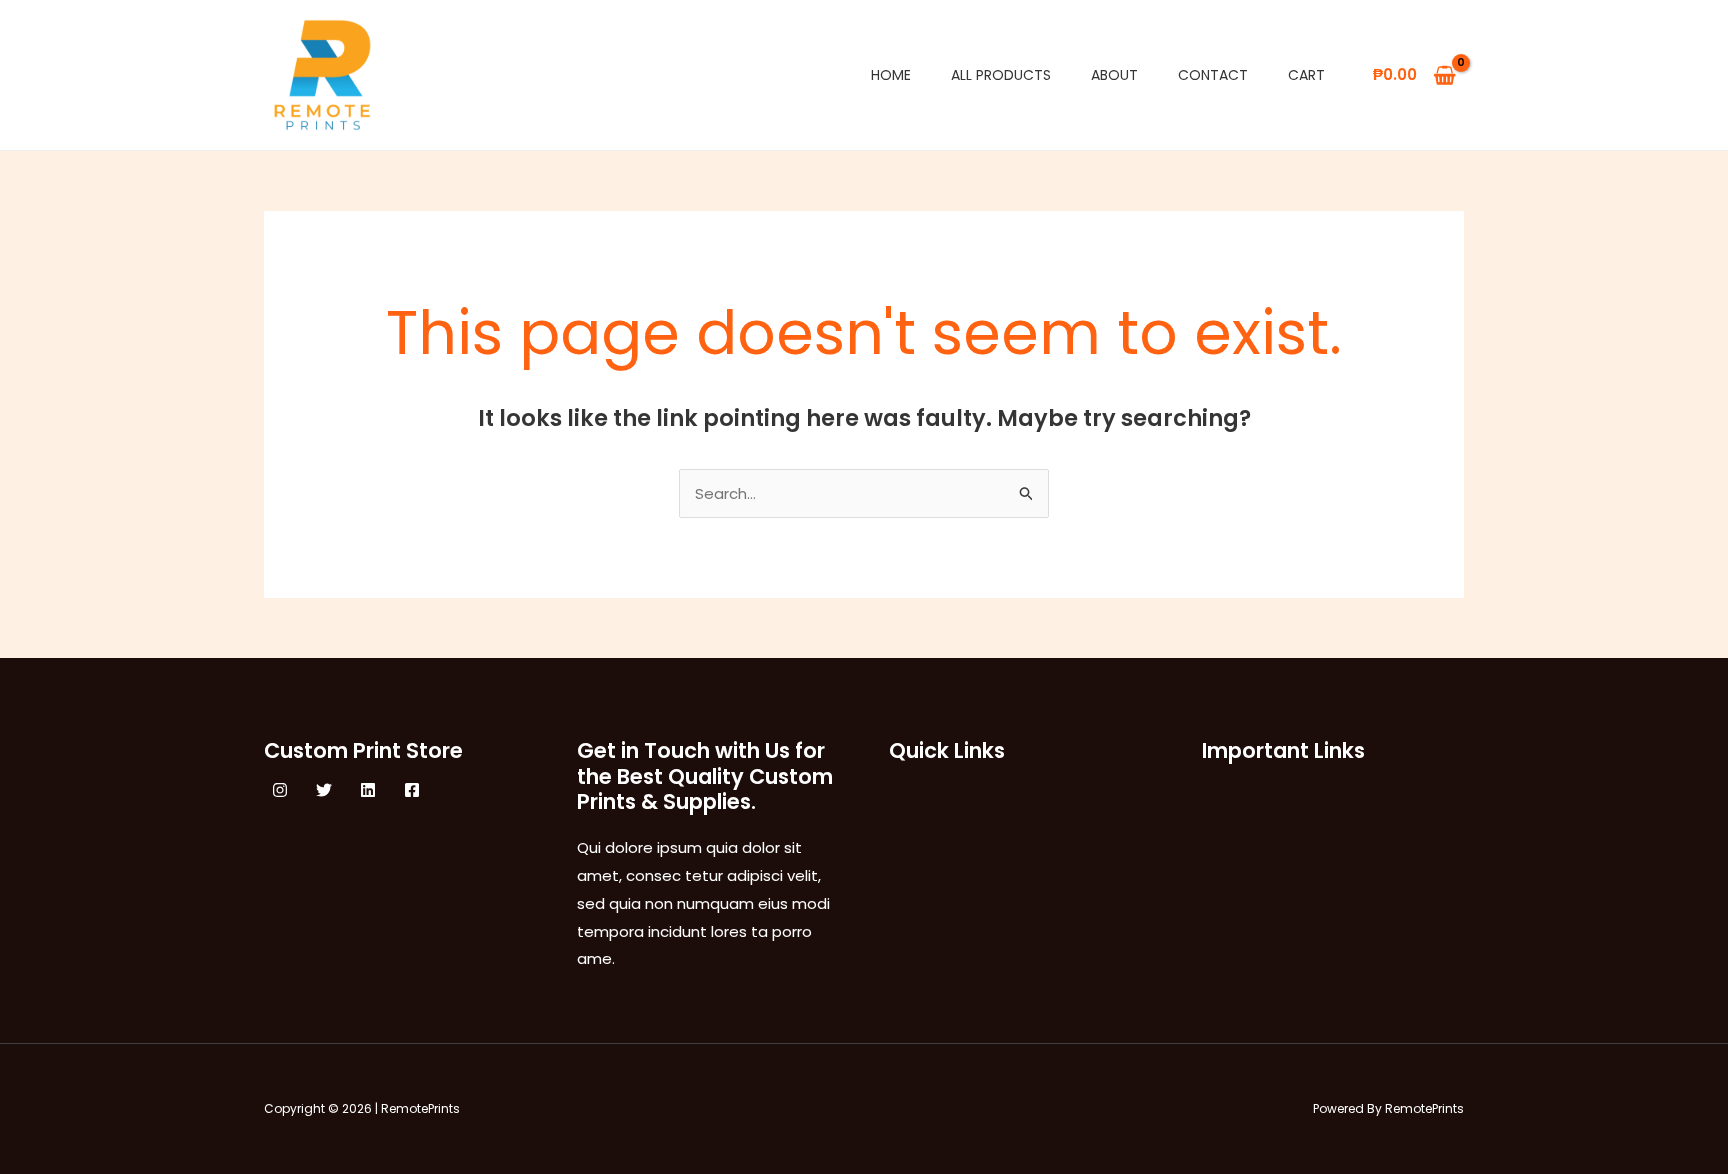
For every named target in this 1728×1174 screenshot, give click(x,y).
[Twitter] (324, 790)
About (1114, 75)
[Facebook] (412, 790)
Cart (1306, 75)
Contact (1213, 75)
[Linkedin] (368, 790)
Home (891, 75)
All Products (1001, 75)
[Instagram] (280, 790)
